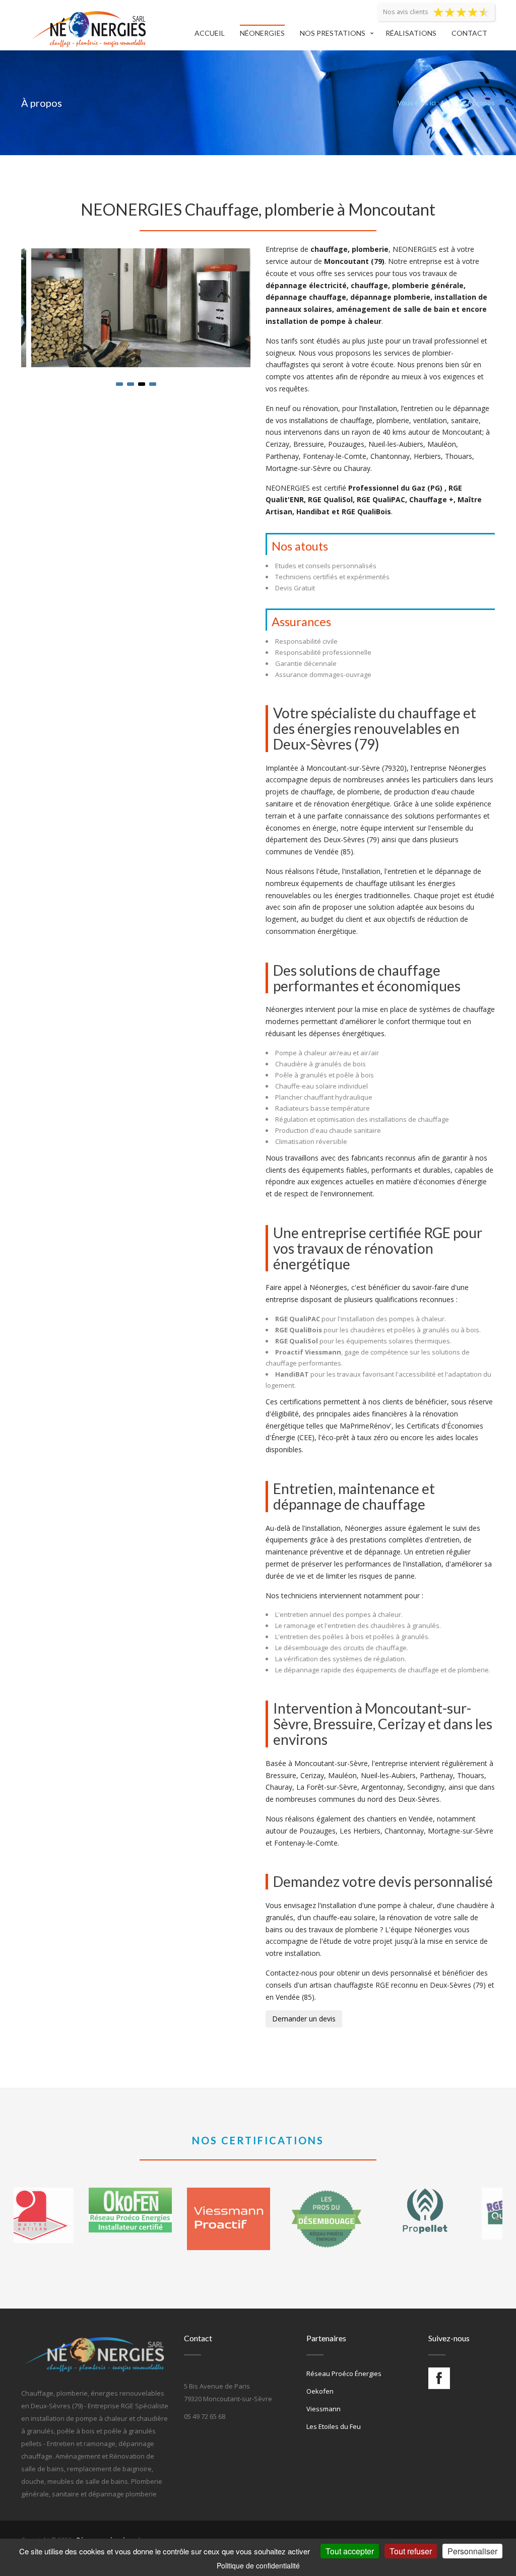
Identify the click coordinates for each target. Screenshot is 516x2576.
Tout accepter (350, 2551)
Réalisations (411, 33)
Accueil (210, 33)
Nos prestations (333, 33)
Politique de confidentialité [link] (258, 2565)
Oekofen (320, 2391)
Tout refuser (411, 2551)
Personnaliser (472, 2551)
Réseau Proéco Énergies (344, 2374)
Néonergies (262, 33)
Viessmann (324, 2409)
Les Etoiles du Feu (334, 2426)
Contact (469, 33)
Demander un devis (304, 2019)
